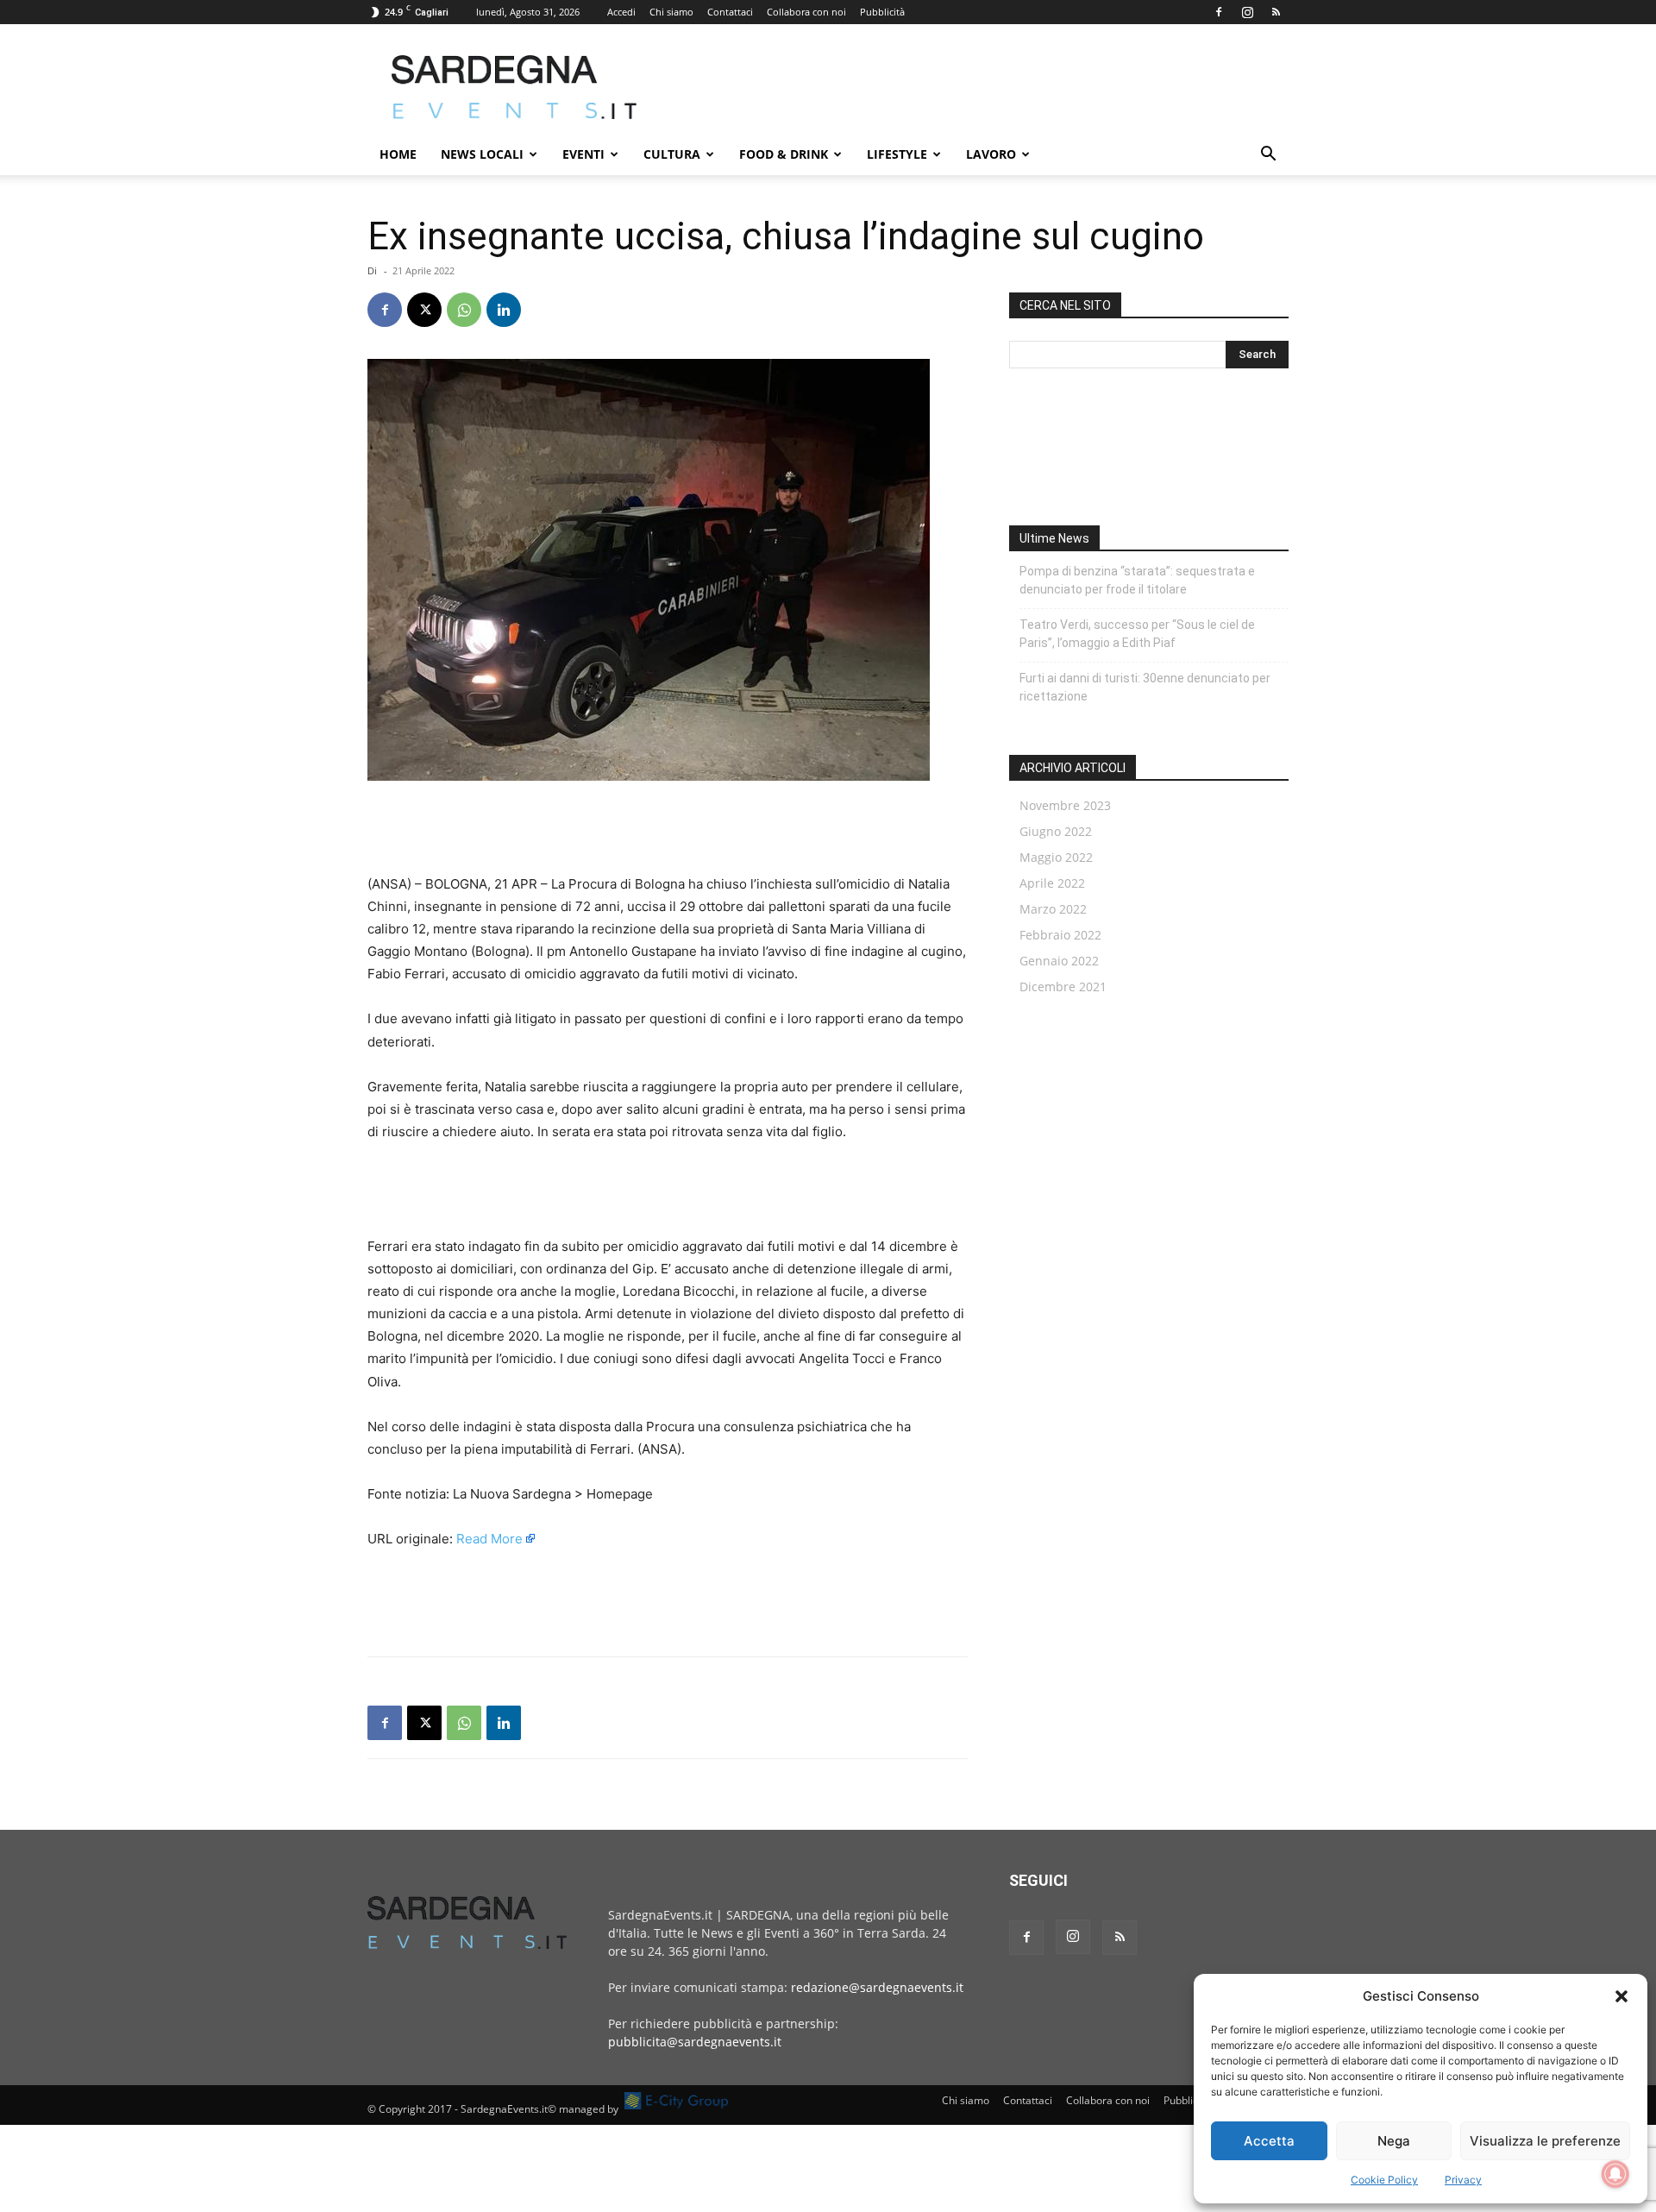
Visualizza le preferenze (1545, 2141)
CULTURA (672, 154)
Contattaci (730, 12)
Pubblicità (882, 12)
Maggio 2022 (1056, 857)
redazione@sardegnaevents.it (877, 1987)
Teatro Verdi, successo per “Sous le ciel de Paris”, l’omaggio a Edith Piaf (1137, 634)
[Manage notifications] (1615, 2174)
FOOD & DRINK (784, 154)
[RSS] (1276, 12)
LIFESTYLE (897, 154)
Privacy (1463, 2180)
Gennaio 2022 (1059, 961)
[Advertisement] (975, 87)
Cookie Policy (1384, 2180)
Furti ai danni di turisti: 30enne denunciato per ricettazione (1145, 687)
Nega (1394, 2141)
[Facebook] (1219, 12)
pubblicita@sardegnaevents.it (695, 2042)
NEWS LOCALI (482, 154)
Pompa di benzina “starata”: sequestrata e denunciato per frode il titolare (1137, 580)
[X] (424, 310)
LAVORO (991, 154)
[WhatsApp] (464, 310)
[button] (1621, 1996)
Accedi (621, 12)
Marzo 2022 (1053, 909)
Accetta (1269, 2141)
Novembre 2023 (1065, 805)
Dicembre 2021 (1063, 987)
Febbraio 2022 (1060, 935)
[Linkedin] (504, 310)
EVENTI (583, 154)
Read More (489, 1539)
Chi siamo (671, 12)
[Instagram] (1247, 12)
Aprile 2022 (1052, 883)
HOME (398, 154)
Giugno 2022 (1056, 831)
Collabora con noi (806, 12)
